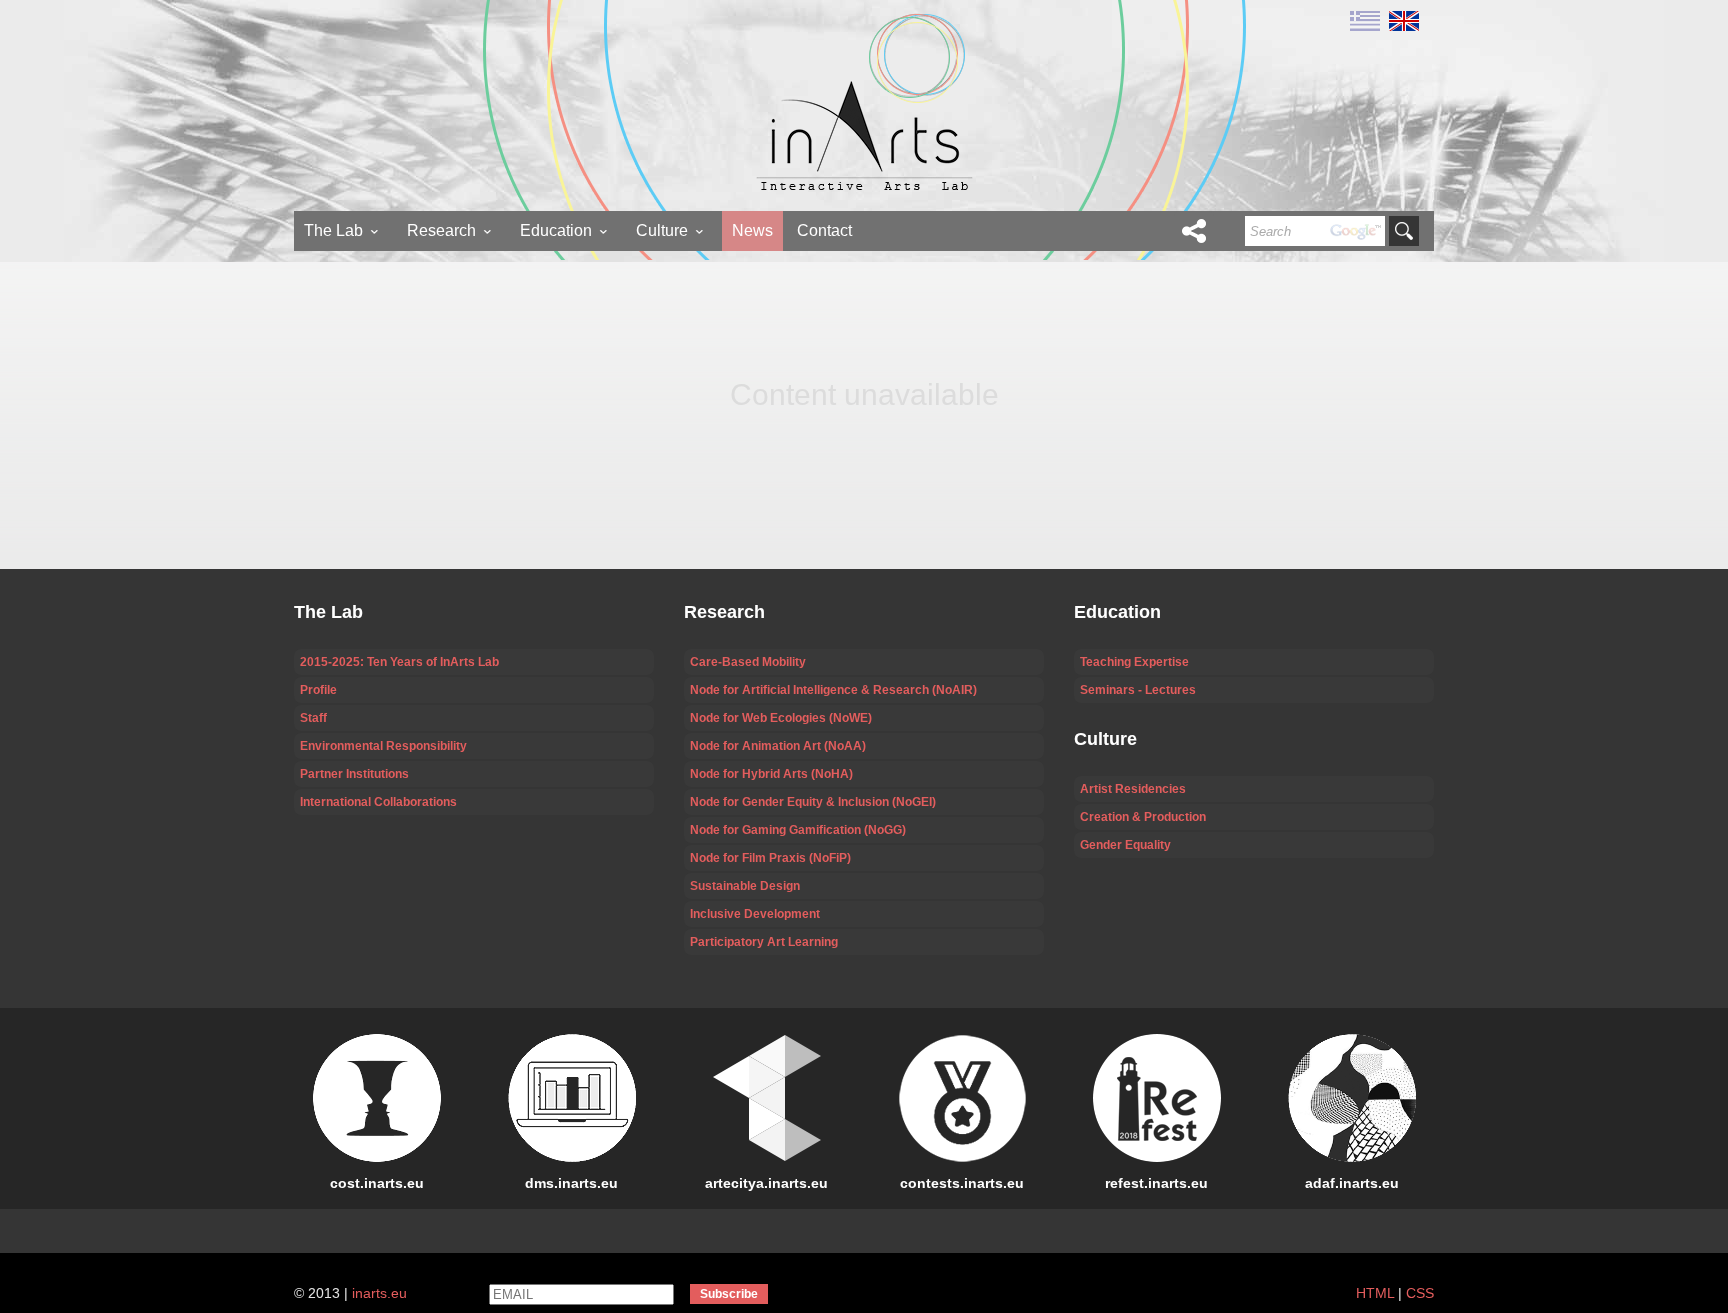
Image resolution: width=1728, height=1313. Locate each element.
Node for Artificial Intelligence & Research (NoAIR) (833, 690)
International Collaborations (378, 802)
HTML (1375, 1293)
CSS (1420, 1293)
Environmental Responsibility (383, 746)
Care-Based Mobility (748, 662)
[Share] (1194, 231)
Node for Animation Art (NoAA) (778, 746)
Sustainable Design (745, 886)
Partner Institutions (354, 774)
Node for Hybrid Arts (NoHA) (771, 774)
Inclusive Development (755, 914)
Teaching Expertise (1134, 662)
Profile (318, 690)
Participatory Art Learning (764, 942)
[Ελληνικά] (1364, 20)
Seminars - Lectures (1138, 690)
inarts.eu (379, 1293)
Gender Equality (1125, 845)
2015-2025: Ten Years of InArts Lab (399, 662)
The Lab (333, 230)
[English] (1401, 20)
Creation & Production (1143, 817)
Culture (662, 230)
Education (556, 230)
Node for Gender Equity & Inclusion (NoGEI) (813, 802)
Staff (313, 718)
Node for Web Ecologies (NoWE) (781, 718)
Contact (824, 230)
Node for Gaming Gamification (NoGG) (798, 830)
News (752, 230)
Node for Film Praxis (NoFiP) (770, 858)
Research (441, 230)
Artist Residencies (1133, 789)
